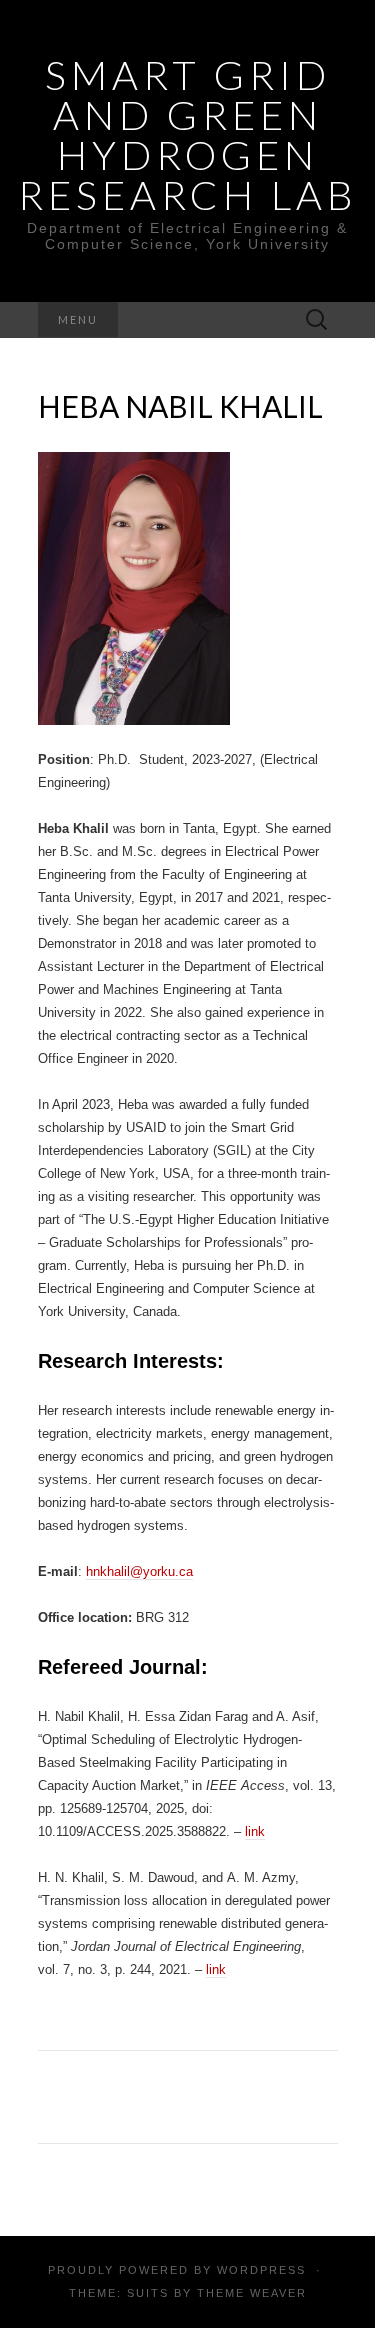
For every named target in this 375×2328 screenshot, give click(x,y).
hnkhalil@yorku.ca (139, 1571)
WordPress (261, 2270)
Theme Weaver (252, 2293)
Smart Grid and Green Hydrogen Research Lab (188, 135)
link (255, 1831)
